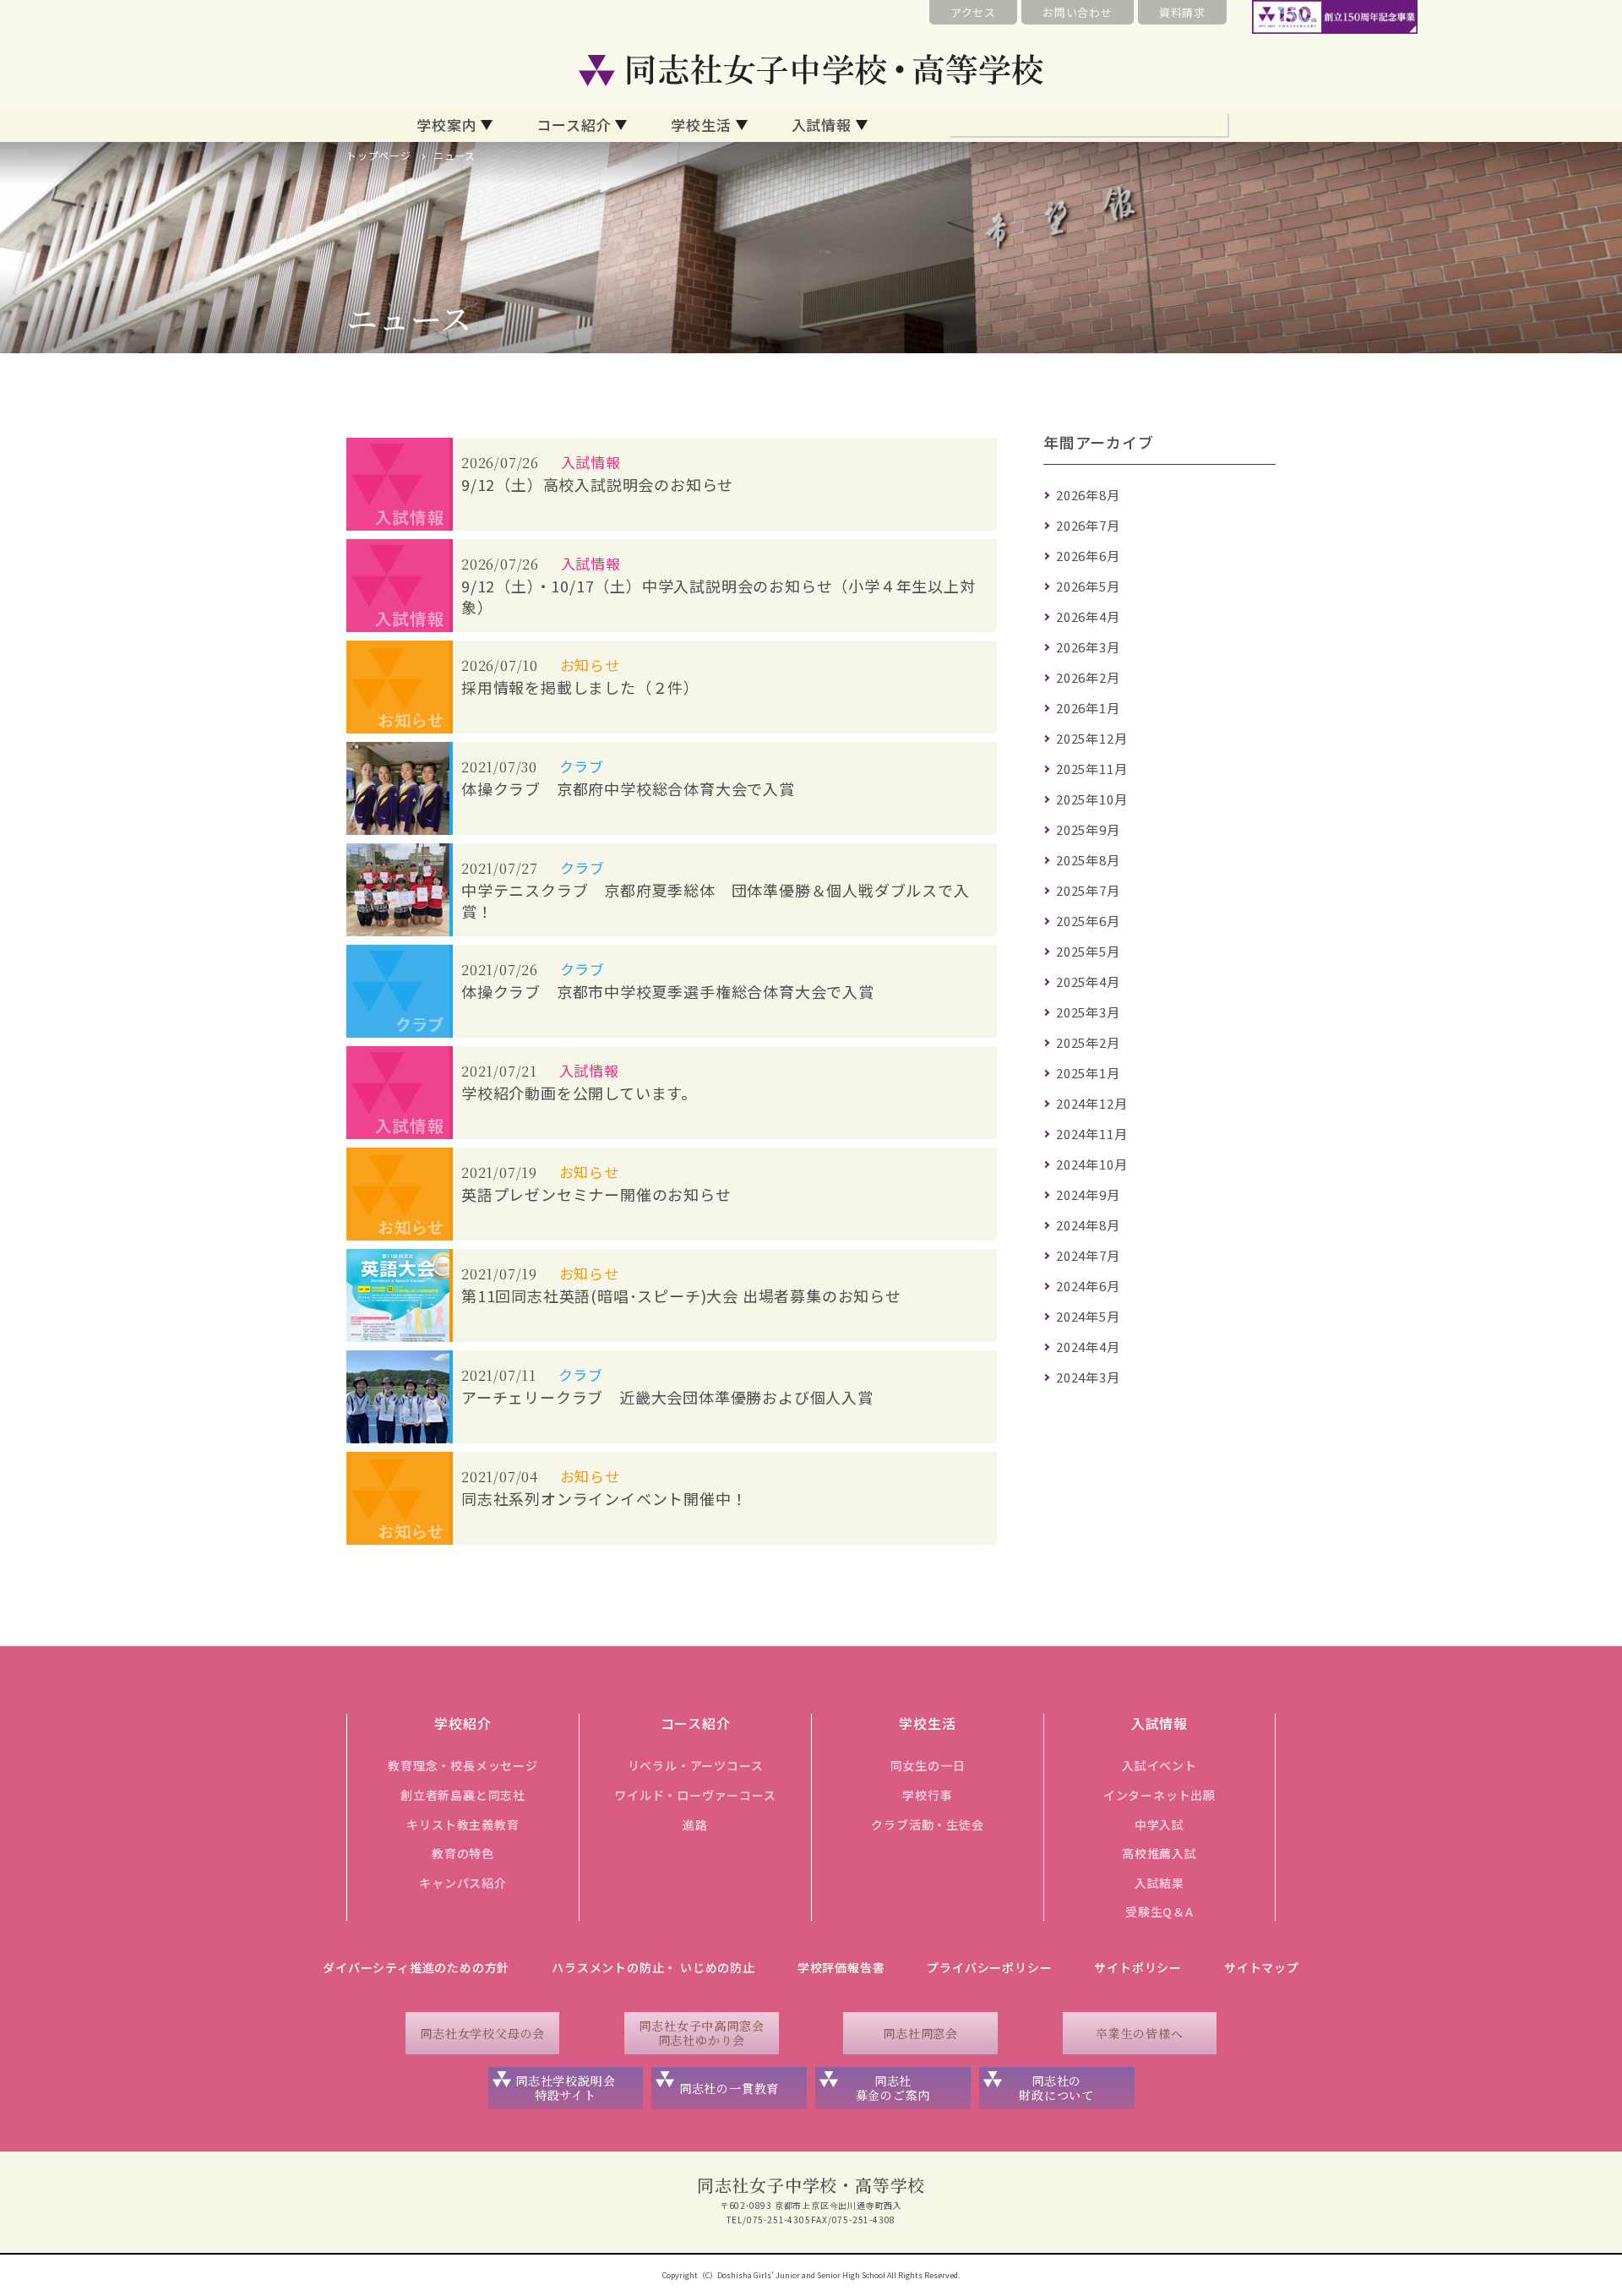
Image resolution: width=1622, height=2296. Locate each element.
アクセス (973, 12)
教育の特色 (463, 1853)
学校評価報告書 (841, 1967)
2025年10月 (1091, 799)
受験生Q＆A (1159, 1912)
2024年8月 (1088, 1225)
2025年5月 (1088, 951)
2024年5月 (1088, 1316)
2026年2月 (1088, 677)
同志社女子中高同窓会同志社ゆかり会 (701, 2033)
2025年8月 (1088, 860)
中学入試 (1159, 1824)
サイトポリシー (1138, 1967)
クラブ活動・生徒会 (927, 1824)
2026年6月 (1088, 556)
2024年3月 (1088, 1377)
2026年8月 (1088, 495)
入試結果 (1159, 1883)
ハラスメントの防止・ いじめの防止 (653, 1967)
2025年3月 (1088, 1012)
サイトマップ (1262, 1967)
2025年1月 (1088, 1073)
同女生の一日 (928, 1765)
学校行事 (927, 1795)
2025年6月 (1088, 921)
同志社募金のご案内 (893, 2088)
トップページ (379, 155)
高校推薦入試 (1159, 1853)
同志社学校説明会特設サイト (565, 2088)
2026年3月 (1088, 647)
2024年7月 (1088, 1255)
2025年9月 (1088, 829)
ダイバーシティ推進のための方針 (416, 1967)
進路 (695, 1824)
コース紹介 (574, 125)
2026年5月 (1088, 586)
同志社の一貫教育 (729, 2088)
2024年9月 (1088, 1194)
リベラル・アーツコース (696, 1765)
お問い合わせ (1078, 12)
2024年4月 (1088, 1347)
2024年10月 (1091, 1164)
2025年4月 (1088, 982)
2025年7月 (1088, 890)
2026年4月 (1088, 616)
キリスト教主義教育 (463, 1824)
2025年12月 (1091, 738)
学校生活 (701, 125)
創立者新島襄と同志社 (463, 1795)
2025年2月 (1088, 1042)
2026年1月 (1088, 708)
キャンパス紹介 (463, 1883)
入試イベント (1159, 1765)
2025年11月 (1091, 769)
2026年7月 (1088, 525)
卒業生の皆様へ (1140, 2033)
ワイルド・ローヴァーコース (695, 1795)
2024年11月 (1091, 1134)
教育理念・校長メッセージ (463, 1765)
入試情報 (822, 125)
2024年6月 (1088, 1286)
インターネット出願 (1159, 1795)
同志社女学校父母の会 (482, 2033)
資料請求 (1182, 12)
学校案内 (446, 125)
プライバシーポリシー (989, 1967)
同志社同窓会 (920, 2033)
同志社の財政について (1056, 2088)
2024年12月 (1091, 1103)
